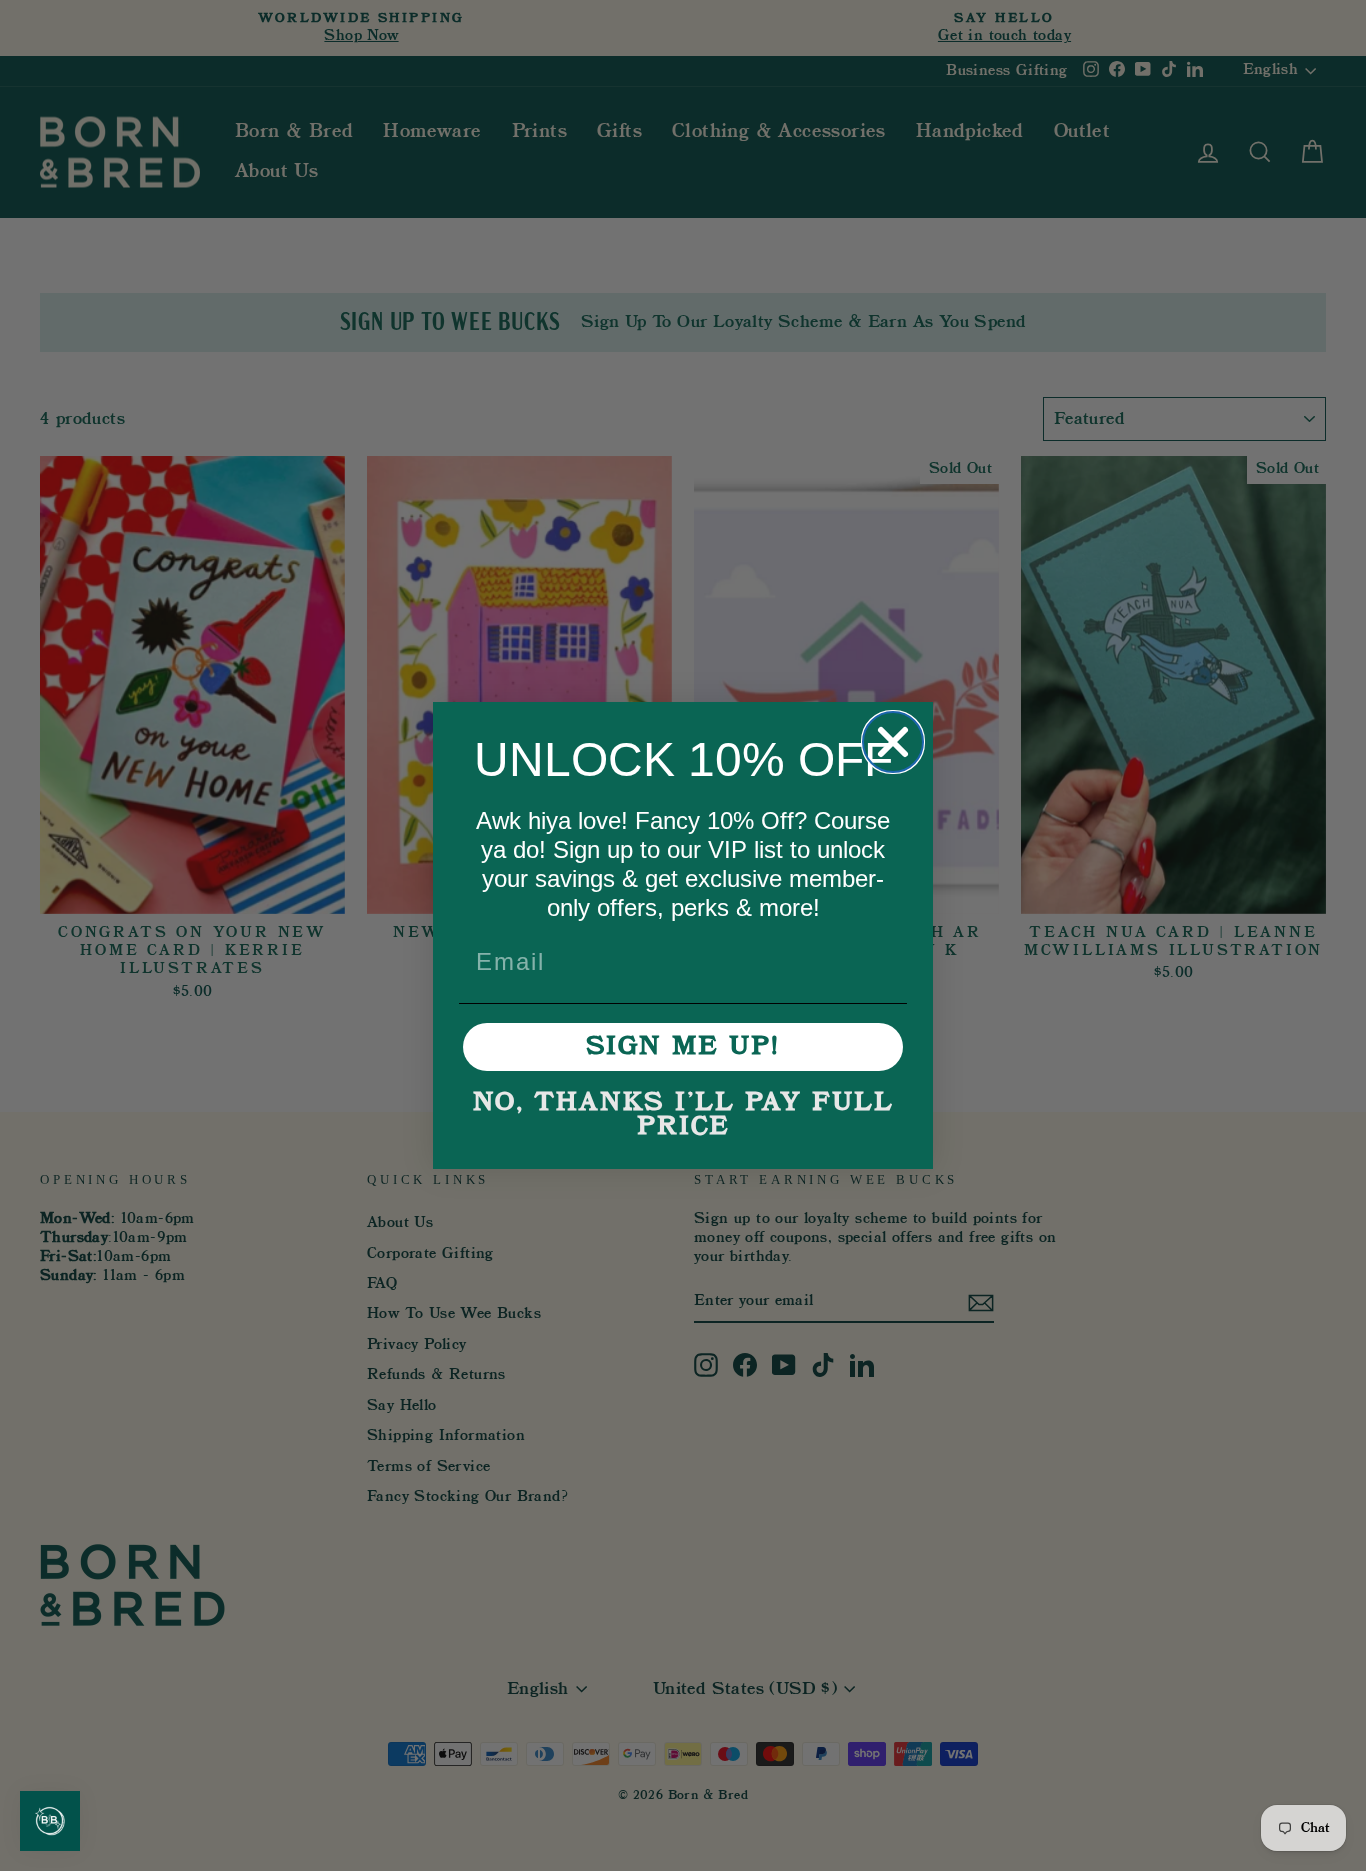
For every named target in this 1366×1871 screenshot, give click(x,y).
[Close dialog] (893, 742)
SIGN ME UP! (683, 1047)
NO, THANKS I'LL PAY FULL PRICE (683, 1115)
